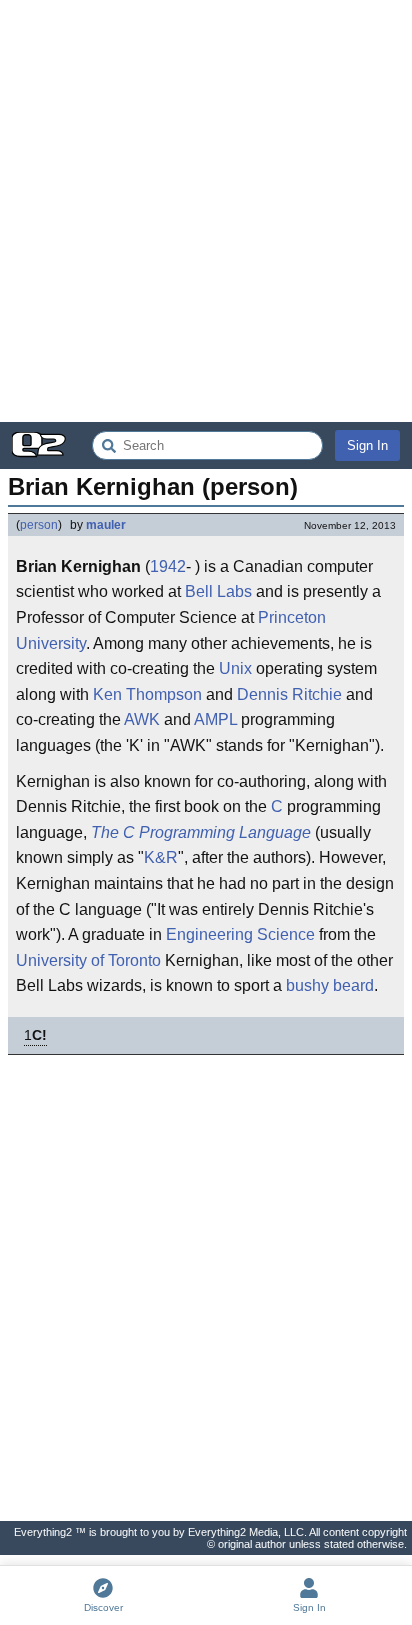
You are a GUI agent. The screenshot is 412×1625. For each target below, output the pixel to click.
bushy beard (330, 985)
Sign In (367, 445)
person (39, 525)
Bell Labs (218, 591)
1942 (168, 566)
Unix (235, 668)
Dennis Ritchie (289, 694)
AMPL (215, 719)
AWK (142, 719)
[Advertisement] (206, 211)
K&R (161, 857)
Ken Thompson (147, 694)
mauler (106, 525)
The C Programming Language (201, 832)
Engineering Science (240, 934)
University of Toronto (88, 960)
